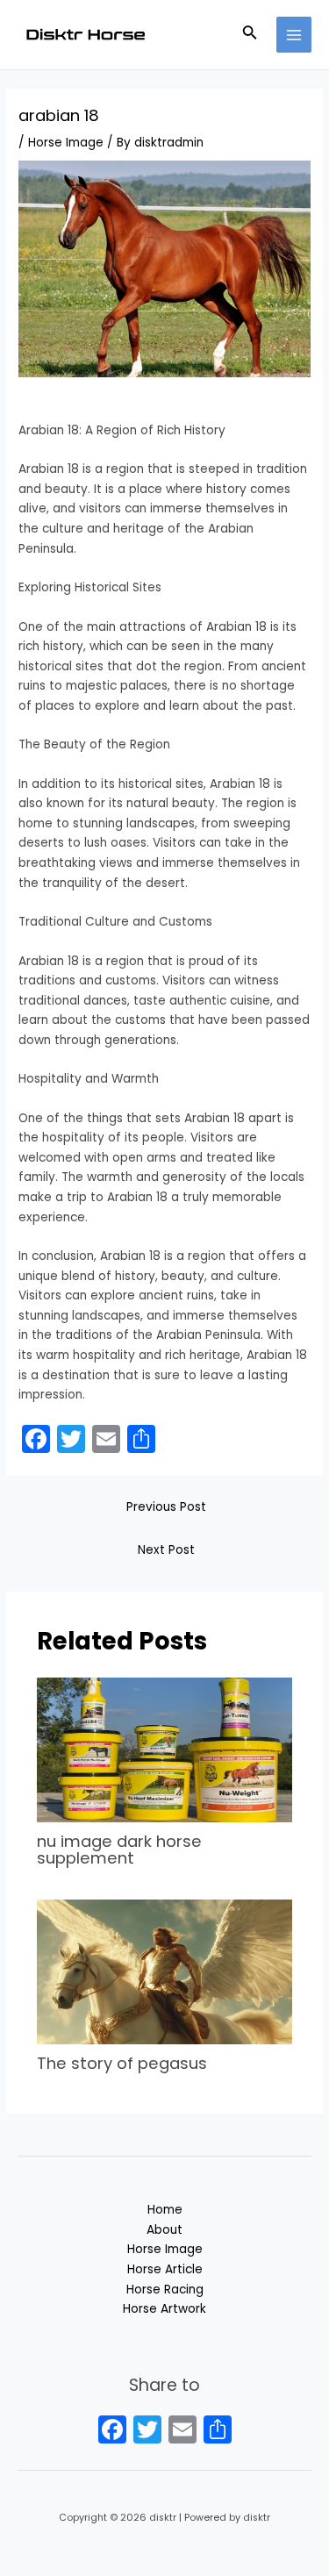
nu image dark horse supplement (119, 1849)
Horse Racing (165, 2290)
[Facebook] (112, 2432)
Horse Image (66, 143)
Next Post (166, 1550)
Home (165, 2210)
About (164, 2230)
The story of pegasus (122, 2063)
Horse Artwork (164, 2309)
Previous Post (166, 1507)
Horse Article (165, 2269)
